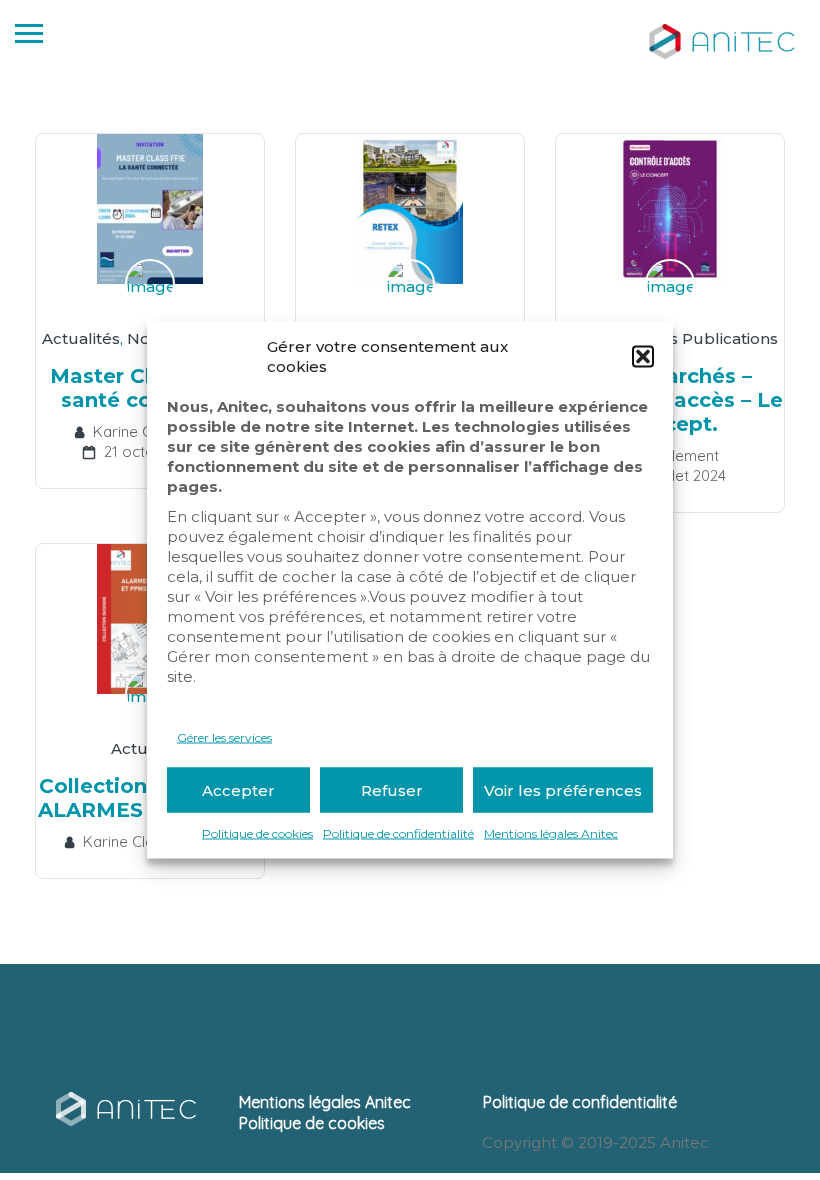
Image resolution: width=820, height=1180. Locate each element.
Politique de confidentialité (398, 833)
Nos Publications (712, 338)
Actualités (81, 338)
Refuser (392, 789)
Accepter (238, 789)
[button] (643, 357)
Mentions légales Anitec (551, 833)
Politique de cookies (257, 833)
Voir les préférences (563, 789)
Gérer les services (224, 737)
